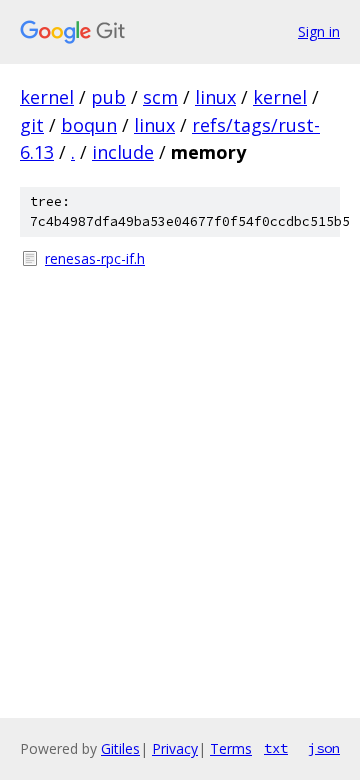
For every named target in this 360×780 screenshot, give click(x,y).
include (123, 152)
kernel (47, 97)
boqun (89, 125)
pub (108, 97)
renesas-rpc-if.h (95, 258)
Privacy (175, 748)
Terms (231, 748)
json (324, 748)
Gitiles (120, 748)
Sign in (319, 31)
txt (276, 748)
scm (160, 97)
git (32, 125)
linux (215, 97)
